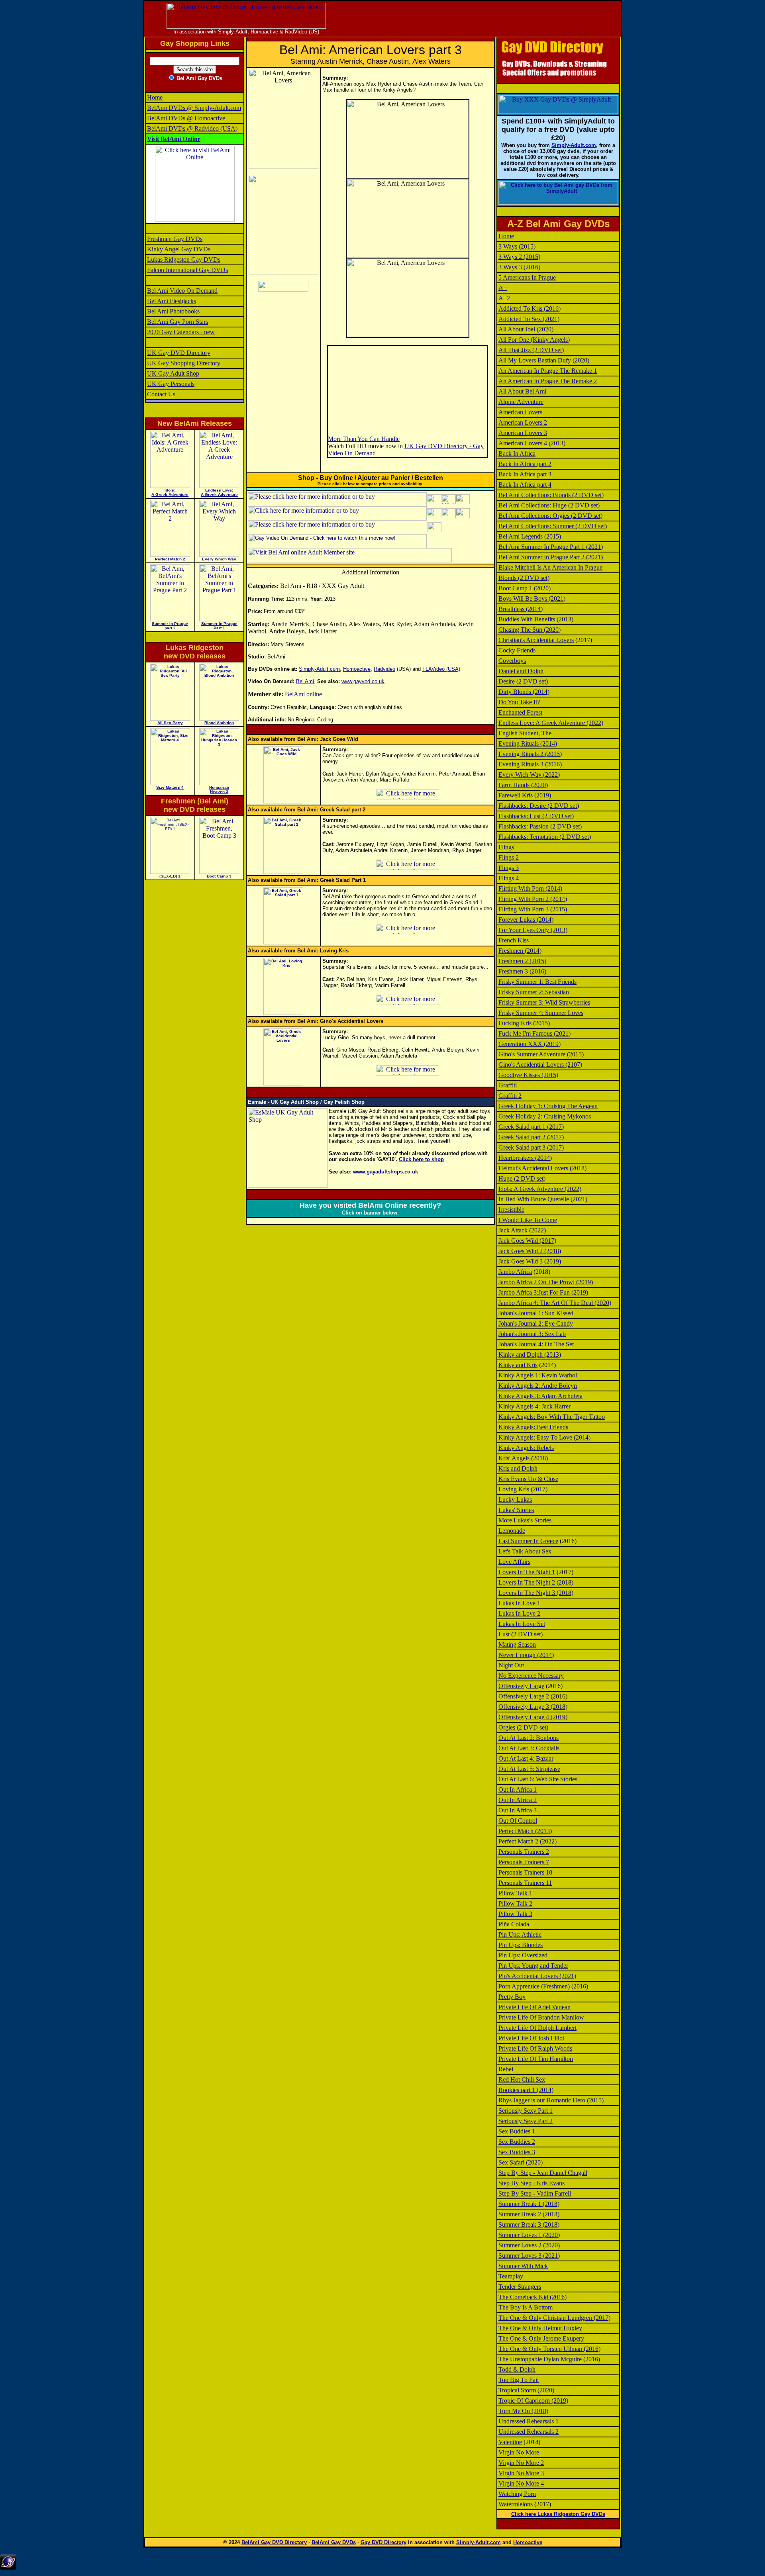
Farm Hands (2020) (523, 785)
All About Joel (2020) (526, 329)
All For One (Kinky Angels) (534, 340)
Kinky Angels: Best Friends (533, 1427)
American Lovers (520, 412)
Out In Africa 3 (518, 1810)
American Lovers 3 (523, 433)
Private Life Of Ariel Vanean (535, 2007)
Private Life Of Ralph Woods (535, 2048)
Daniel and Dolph (521, 671)
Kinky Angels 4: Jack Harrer (535, 1406)
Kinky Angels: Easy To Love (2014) (544, 1437)
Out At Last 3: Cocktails (529, 1748)
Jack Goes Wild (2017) (527, 1241)
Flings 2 (509, 857)
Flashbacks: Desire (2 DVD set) (539, 806)
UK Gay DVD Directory (179, 353)
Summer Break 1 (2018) (529, 2204)
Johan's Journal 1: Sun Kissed (536, 1313)
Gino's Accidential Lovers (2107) (540, 1065)
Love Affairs (514, 1562)
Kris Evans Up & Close (528, 1479)
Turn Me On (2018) (523, 2411)
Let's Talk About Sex (525, 1551)
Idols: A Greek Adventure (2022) (540, 1189)
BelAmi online (303, 694)
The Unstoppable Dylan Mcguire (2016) (549, 2359)
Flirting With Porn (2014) (530, 888)
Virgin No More (519, 2452)
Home (155, 97)
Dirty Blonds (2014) (524, 692)
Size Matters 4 (170, 787)
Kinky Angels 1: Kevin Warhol (538, 1375)
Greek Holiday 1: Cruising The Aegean (548, 1106)
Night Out (511, 1665)
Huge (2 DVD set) (522, 1178)
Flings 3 (509, 868)
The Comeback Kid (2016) (533, 2297)
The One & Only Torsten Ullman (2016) (549, 2349)
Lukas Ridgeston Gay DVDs (184, 260)
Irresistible (511, 1210)
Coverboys (512, 661)
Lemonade (512, 1531)
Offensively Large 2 (524, 1696)
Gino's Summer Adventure (532, 1054)
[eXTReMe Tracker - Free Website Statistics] (8, 2567)
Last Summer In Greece (528, 1541)
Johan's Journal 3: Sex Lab (532, 1334)
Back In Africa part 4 (525, 485)
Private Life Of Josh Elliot (531, 2038)
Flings (506, 847)
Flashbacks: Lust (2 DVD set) (536, 816)
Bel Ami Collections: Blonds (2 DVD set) (551, 495)
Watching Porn (517, 2494)
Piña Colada (514, 1924)
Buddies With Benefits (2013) (536, 619)
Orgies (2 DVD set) (523, 1727)
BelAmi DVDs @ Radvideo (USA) (192, 128)
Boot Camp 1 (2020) (525, 588)
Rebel (506, 2069)
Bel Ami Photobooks (173, 311)
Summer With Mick (523, 2266)
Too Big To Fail (519, 2380)
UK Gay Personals (171, 384)
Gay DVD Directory (383, 2542)
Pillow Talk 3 (515, 1914)
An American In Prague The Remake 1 (548, 371)
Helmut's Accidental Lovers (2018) (542, 1168)
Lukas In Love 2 (519, 1613)
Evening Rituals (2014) (528, 743)
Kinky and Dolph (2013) (530, 1355)
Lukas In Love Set (522, 1624)
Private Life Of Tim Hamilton (536, 2059)
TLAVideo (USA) (441, 669)
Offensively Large (521, 1686)
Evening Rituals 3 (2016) (530, 764)
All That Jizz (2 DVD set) (531, 350)
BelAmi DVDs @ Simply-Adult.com (194, 108)
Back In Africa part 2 (525, 464)
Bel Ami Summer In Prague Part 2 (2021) (551, 557)
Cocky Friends (517, 650)
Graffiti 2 (510, 1096)
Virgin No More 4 (521, 2483)
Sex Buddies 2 (517, 2142)
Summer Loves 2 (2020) (529, 2245)
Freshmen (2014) (520, 951)
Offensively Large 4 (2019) (533, 1717)
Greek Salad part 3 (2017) (531, 1147)
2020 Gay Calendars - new (181, 332)
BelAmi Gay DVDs (334, 2542)
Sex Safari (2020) (521, 2162)
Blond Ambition (219, 723)
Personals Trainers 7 (524, 1862)
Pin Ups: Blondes (521, 1945)
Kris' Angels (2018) (523, 1458)
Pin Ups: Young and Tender (533, 1966)
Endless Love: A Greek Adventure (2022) (551, 723)
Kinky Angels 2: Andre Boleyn (538, 1386)
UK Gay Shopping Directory (184, 363)
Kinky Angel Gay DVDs (179, 249)
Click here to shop (421, 1159)
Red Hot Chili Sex (522, 2079)
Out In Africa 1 (518, 1789)
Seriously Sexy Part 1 (526, 2111)
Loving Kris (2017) (523, 1489)
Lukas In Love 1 (519, 1603)
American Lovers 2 (523, 422)
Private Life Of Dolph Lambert (537, 2028)
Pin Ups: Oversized (523, 1955)
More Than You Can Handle (364, 439)
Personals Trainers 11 (525, 1883)
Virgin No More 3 (521, 2473)
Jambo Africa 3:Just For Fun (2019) (543, 1292)
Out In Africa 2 (518, 1800)
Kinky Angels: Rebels (526, 1448)
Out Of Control (518, 1821)
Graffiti (508, 1085)
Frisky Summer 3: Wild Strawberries (544, 1002)
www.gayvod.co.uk (363, 681)
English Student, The (525, 733)
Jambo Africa (515, 1272)
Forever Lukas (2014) (526, 920)
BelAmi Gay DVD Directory (274, 2542)
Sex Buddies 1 (517, 2131)
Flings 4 (509, 878)
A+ (503, 288)
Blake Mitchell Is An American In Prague (550, 567)
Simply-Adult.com (319, 669)
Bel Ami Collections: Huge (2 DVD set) (549, 505)
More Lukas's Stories (525, 1520)
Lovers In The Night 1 (527, 1572)
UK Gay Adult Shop (173, 373)
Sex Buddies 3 (517, 2152)
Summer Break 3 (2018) (529, 2224)
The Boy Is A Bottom (526, 2307)
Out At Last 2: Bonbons (529, 1738)
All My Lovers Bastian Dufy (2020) (544, 360)
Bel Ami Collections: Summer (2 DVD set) (553, 526)
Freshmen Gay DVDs (175, 239)
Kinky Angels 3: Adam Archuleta (540, 1396)
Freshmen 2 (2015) (522, 961)
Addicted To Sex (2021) (529, 319)
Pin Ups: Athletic (520, 1934)
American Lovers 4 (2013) (532, 443)
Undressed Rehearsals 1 (529, 2421)
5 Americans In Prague (527, 277)
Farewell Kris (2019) (525, 795)
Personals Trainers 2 (524, 1852)
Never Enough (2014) (526, 1655)
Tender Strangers (520, 2287)
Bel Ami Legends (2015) (530, 536)
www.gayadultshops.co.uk (385, 1172)
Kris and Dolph (518, 1468)
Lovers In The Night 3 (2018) (536, 1593)
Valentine (510, 2442)
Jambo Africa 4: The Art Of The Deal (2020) (555, 1303)
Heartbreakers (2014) (525, 1158)
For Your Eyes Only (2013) (533, 930)
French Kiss (514, 940)
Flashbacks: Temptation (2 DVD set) (545, 837)
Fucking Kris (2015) (524, 1023)
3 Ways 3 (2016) (519, 267)
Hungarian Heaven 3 (219, 789)
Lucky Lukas (515, 1500)
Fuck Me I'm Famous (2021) (535, 1033)
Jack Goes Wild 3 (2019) (530, 1261)
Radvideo (384, 669)
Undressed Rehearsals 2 (529, 2432)
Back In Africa (517, 453)
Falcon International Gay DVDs (187, 270)
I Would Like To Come (528, 1220)
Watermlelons (516, 2504)
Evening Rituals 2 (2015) (530, 754)
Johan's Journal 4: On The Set (536, 1344)
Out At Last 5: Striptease (529, 1769)
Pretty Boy (512, 1997)
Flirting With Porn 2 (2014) (533, 899)
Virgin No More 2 (521, 2463)
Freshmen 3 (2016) (522, 971)
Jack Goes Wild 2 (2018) (530, 1251)
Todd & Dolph (517, 2369)
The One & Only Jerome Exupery (541, 2338)
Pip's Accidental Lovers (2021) (537, 1976)
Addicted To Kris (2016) (530, 309)
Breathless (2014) (521, 609)
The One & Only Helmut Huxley (540, 2328)
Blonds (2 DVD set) (524, 578)
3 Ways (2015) (517, 246)
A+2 (504, 298)
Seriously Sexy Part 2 (526, 2121)
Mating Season (517, 1645)
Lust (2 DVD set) (521, 1634)
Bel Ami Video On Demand (182, 291)
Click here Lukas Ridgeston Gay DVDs (558, 2514)
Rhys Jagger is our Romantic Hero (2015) (551, 2100)
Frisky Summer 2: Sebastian (534, 992)
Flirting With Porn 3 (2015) (533, 909)
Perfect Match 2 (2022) (528, 1841)
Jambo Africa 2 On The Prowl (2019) (546, 1282)
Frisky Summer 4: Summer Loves (541, 1013)
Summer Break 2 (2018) (529, 2214)
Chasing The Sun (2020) (530, 630)
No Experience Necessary (531, 1676)
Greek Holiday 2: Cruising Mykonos (545, 1116)
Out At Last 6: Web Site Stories (538, 1779)
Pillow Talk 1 (515, 1893)
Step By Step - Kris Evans (532, 2183)
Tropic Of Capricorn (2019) (533, 2401)
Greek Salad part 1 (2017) (531, 1127)
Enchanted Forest (520, 712)
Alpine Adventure (521, 402)
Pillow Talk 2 (515, 1903)
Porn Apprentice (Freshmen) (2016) (543, 1986)
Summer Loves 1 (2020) (529, 2235)
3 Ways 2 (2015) (519, 257)
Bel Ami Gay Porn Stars (178, 322)
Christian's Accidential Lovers (536, 640)
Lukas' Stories (516, 1510)
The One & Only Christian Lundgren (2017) (554, 2318)
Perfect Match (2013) (525, 1831)
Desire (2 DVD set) (523, 681)
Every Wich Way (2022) (529, 775)
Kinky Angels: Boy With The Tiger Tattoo (552, 1417)
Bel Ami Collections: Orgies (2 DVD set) (550, 516)
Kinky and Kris (518, 1365)
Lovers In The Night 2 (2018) (536, 1582)
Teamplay (511, 2276)
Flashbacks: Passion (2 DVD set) (540, 826)
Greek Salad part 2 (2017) (531, 1137)
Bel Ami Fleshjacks (172, 301)
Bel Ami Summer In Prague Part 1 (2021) (551, 547)
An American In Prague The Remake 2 (548, 381)
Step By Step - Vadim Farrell (535, 2193)
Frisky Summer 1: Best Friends (537, 982)
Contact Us (161, 394)
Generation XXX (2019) (530, 1044)
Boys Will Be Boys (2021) (532, 598)
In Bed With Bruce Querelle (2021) (543, 1199)
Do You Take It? (519, 702)
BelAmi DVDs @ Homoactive (186, 118)
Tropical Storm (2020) (526, 2390)
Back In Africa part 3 (525, 474)
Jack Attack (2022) (522, 1230)
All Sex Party (170, 723)
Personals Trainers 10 (525, 1872)
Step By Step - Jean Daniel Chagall (543, 2173)
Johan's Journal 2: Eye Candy (536, 1323)
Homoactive (357, 669)
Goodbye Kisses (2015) (528, 1075)
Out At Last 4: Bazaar (526, 1758)
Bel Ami (305, 681)
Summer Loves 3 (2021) (529, 2256)
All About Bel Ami (522, 391)
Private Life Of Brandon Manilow (541, 2017)
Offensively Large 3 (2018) (533, 1707)
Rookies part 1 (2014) (526, 2090)
